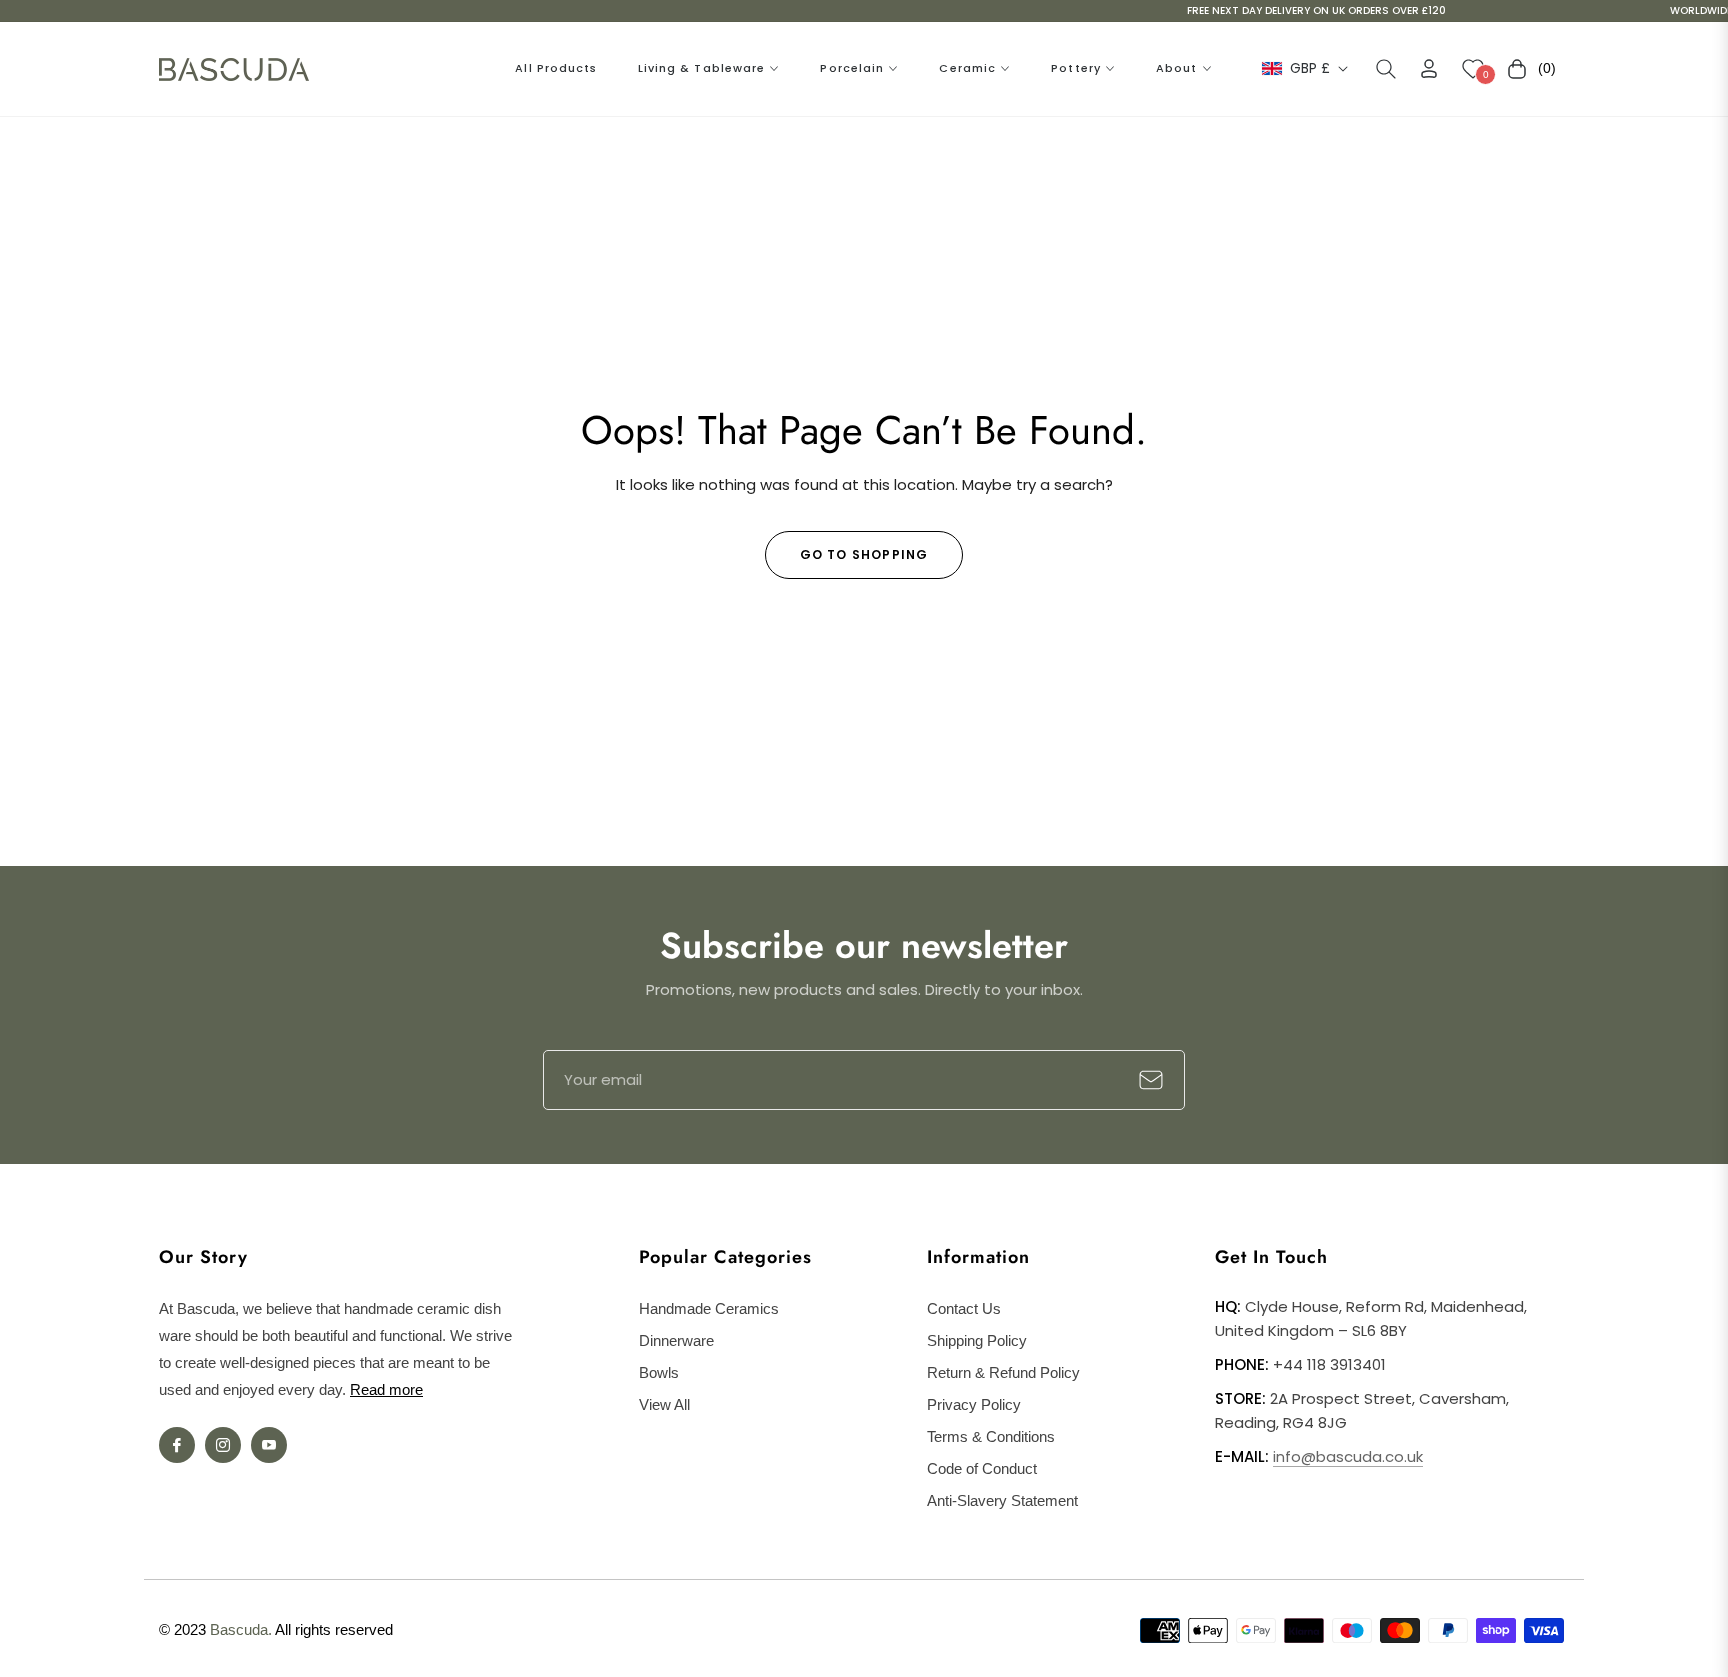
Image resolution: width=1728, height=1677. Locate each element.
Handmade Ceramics (709, 1308)
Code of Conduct (982, 1468)
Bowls (659, 1372)
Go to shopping (864, 554)
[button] (1386, 69)
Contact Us (964, 1308)
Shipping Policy (977, 1340)
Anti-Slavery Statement (1002, 1500)
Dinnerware (676, 1340)
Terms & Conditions (991, 1436)
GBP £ (1310, 68)
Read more (386, 1389)
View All (664, 1404)
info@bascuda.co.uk (1348, 1456)
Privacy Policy (974, 1404)
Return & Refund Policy (1003, 1372)
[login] (1429, 68)
